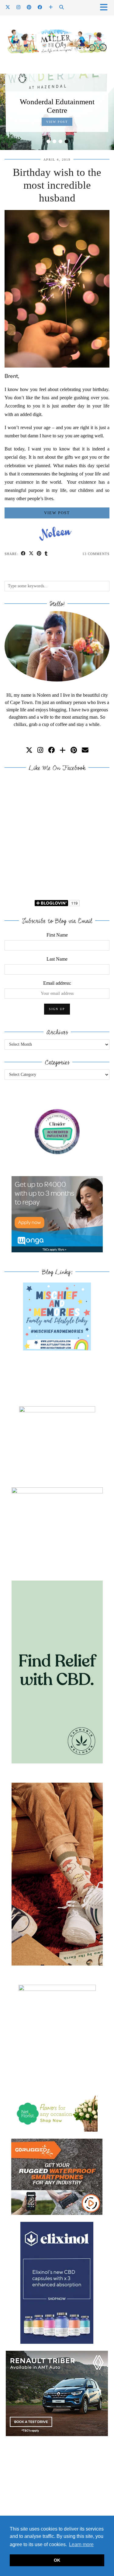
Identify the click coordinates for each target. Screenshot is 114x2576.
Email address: (57, 983)
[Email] (85, 750)
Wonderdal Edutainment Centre (57, 106)
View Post (57, 122)
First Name (57, 935)
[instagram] (40, 750)
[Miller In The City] (57, 41)
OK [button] (57, 2560)
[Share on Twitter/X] (31, 554)
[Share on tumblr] (46, 554)
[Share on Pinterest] (39, 554)
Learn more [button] (81, 2544)
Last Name (57, 959)
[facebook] (51, 750)
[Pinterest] (29, 7)
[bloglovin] (63, 750)
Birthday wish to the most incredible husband (57, 185)
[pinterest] (74, 750)
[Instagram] (19, 7)
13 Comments (96, 554)
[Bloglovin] (51, 7)
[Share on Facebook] (23, 554)
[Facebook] (40, 7)
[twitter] (29, 750)
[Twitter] (8, 7)
